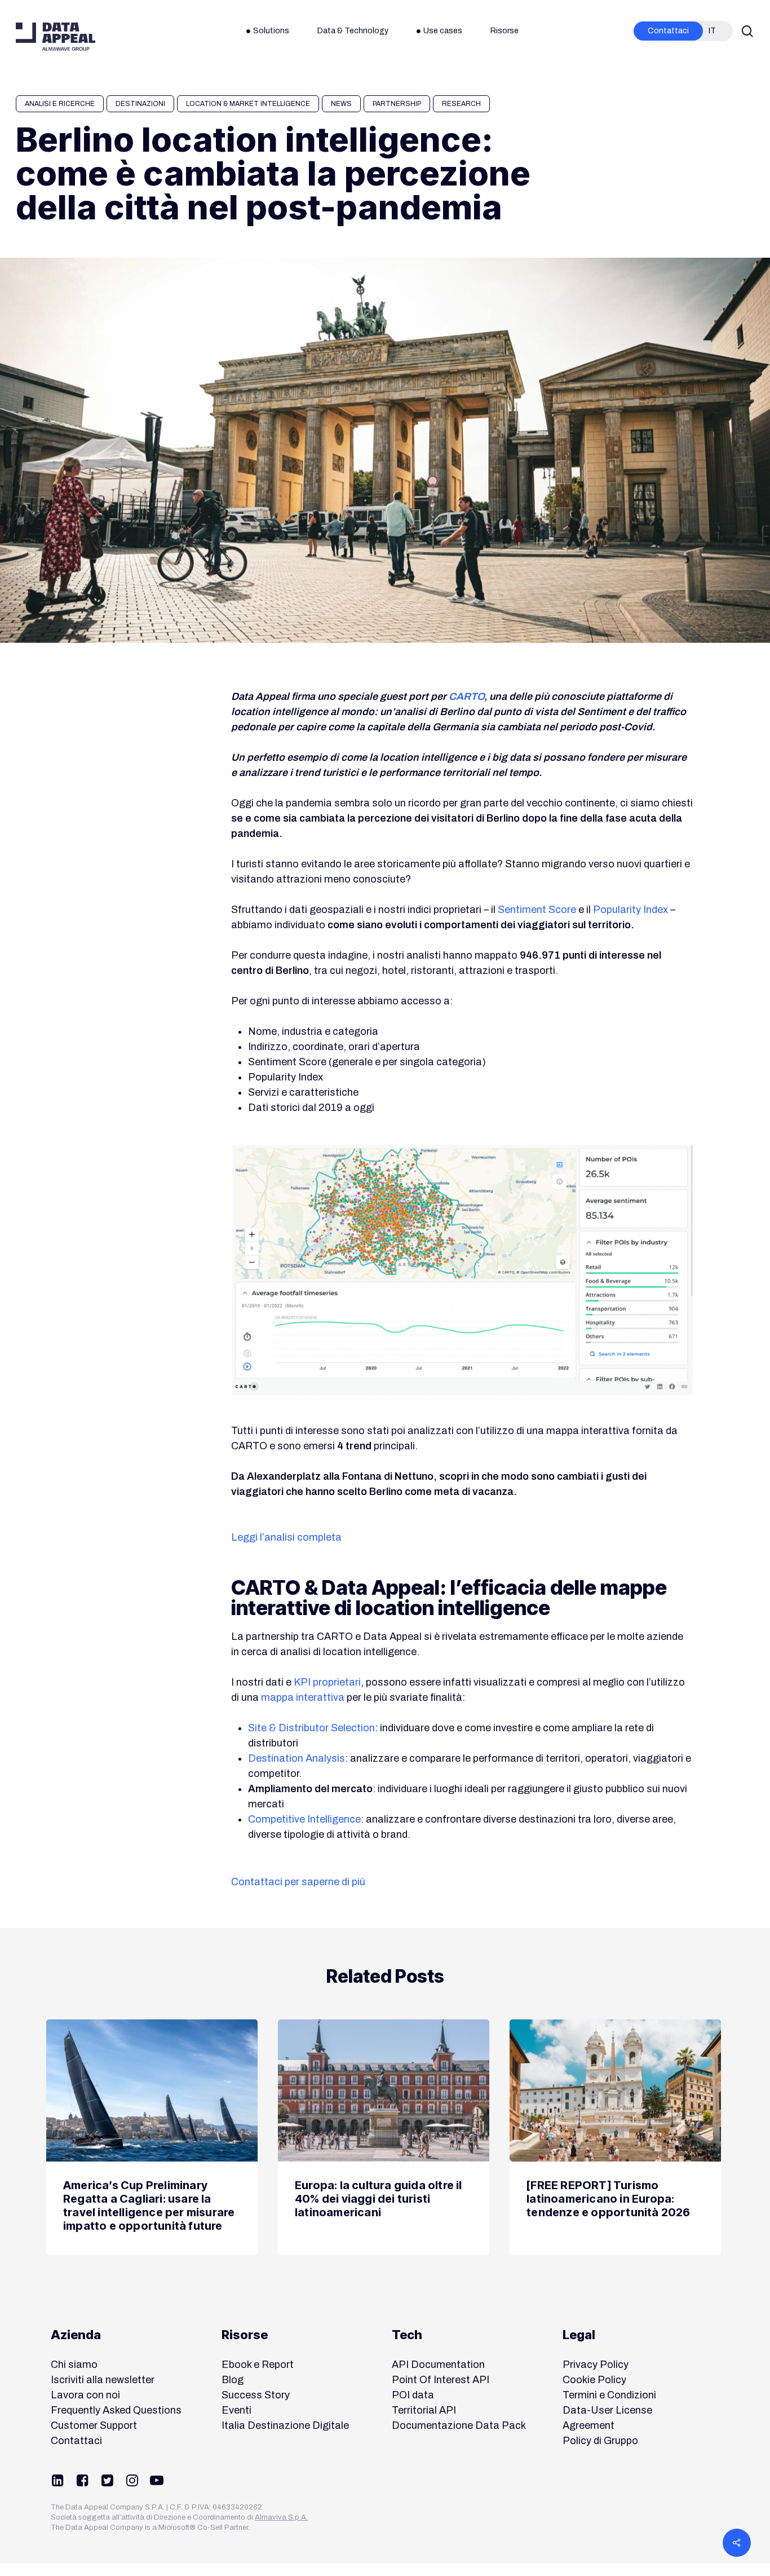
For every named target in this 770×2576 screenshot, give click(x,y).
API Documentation (438, 2365)
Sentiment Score (537, 910)
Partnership (397, 104)
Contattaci (76, 2441)
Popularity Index (630, 910)
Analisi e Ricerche (60, 104)
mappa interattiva (303, 1697)
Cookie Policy (594, 2380)
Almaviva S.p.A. (281, 2517)
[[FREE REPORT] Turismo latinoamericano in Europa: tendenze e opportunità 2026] (615, 2137)
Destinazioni (140, 104)
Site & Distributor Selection (311, 1728)
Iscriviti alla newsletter (103, 2380)
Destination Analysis (297, 1758)
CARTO (466, 696)
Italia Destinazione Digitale (285, 2425)
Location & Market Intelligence (248, 104)
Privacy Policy (596, 2365)
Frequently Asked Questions (116, 2410)
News (341, 104)
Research (461, 104)
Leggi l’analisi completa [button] (286, 1537)
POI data (413, 2395)
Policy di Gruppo (600, 2441)
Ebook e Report (258, 2365)
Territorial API (424, 2410)
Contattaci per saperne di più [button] (298, 1882)
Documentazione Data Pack (459, 2425)
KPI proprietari (327, 1682)
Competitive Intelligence (304, 1819)
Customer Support (94, 2425)
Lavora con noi (85, 2395)
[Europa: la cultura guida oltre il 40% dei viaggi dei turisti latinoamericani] (384, 2137)
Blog (233, 2380)
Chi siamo (74, 2365)
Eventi (236, 2410)
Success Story (256, 2395)
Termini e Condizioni (609, 2395)
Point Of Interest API (441, 2380)
